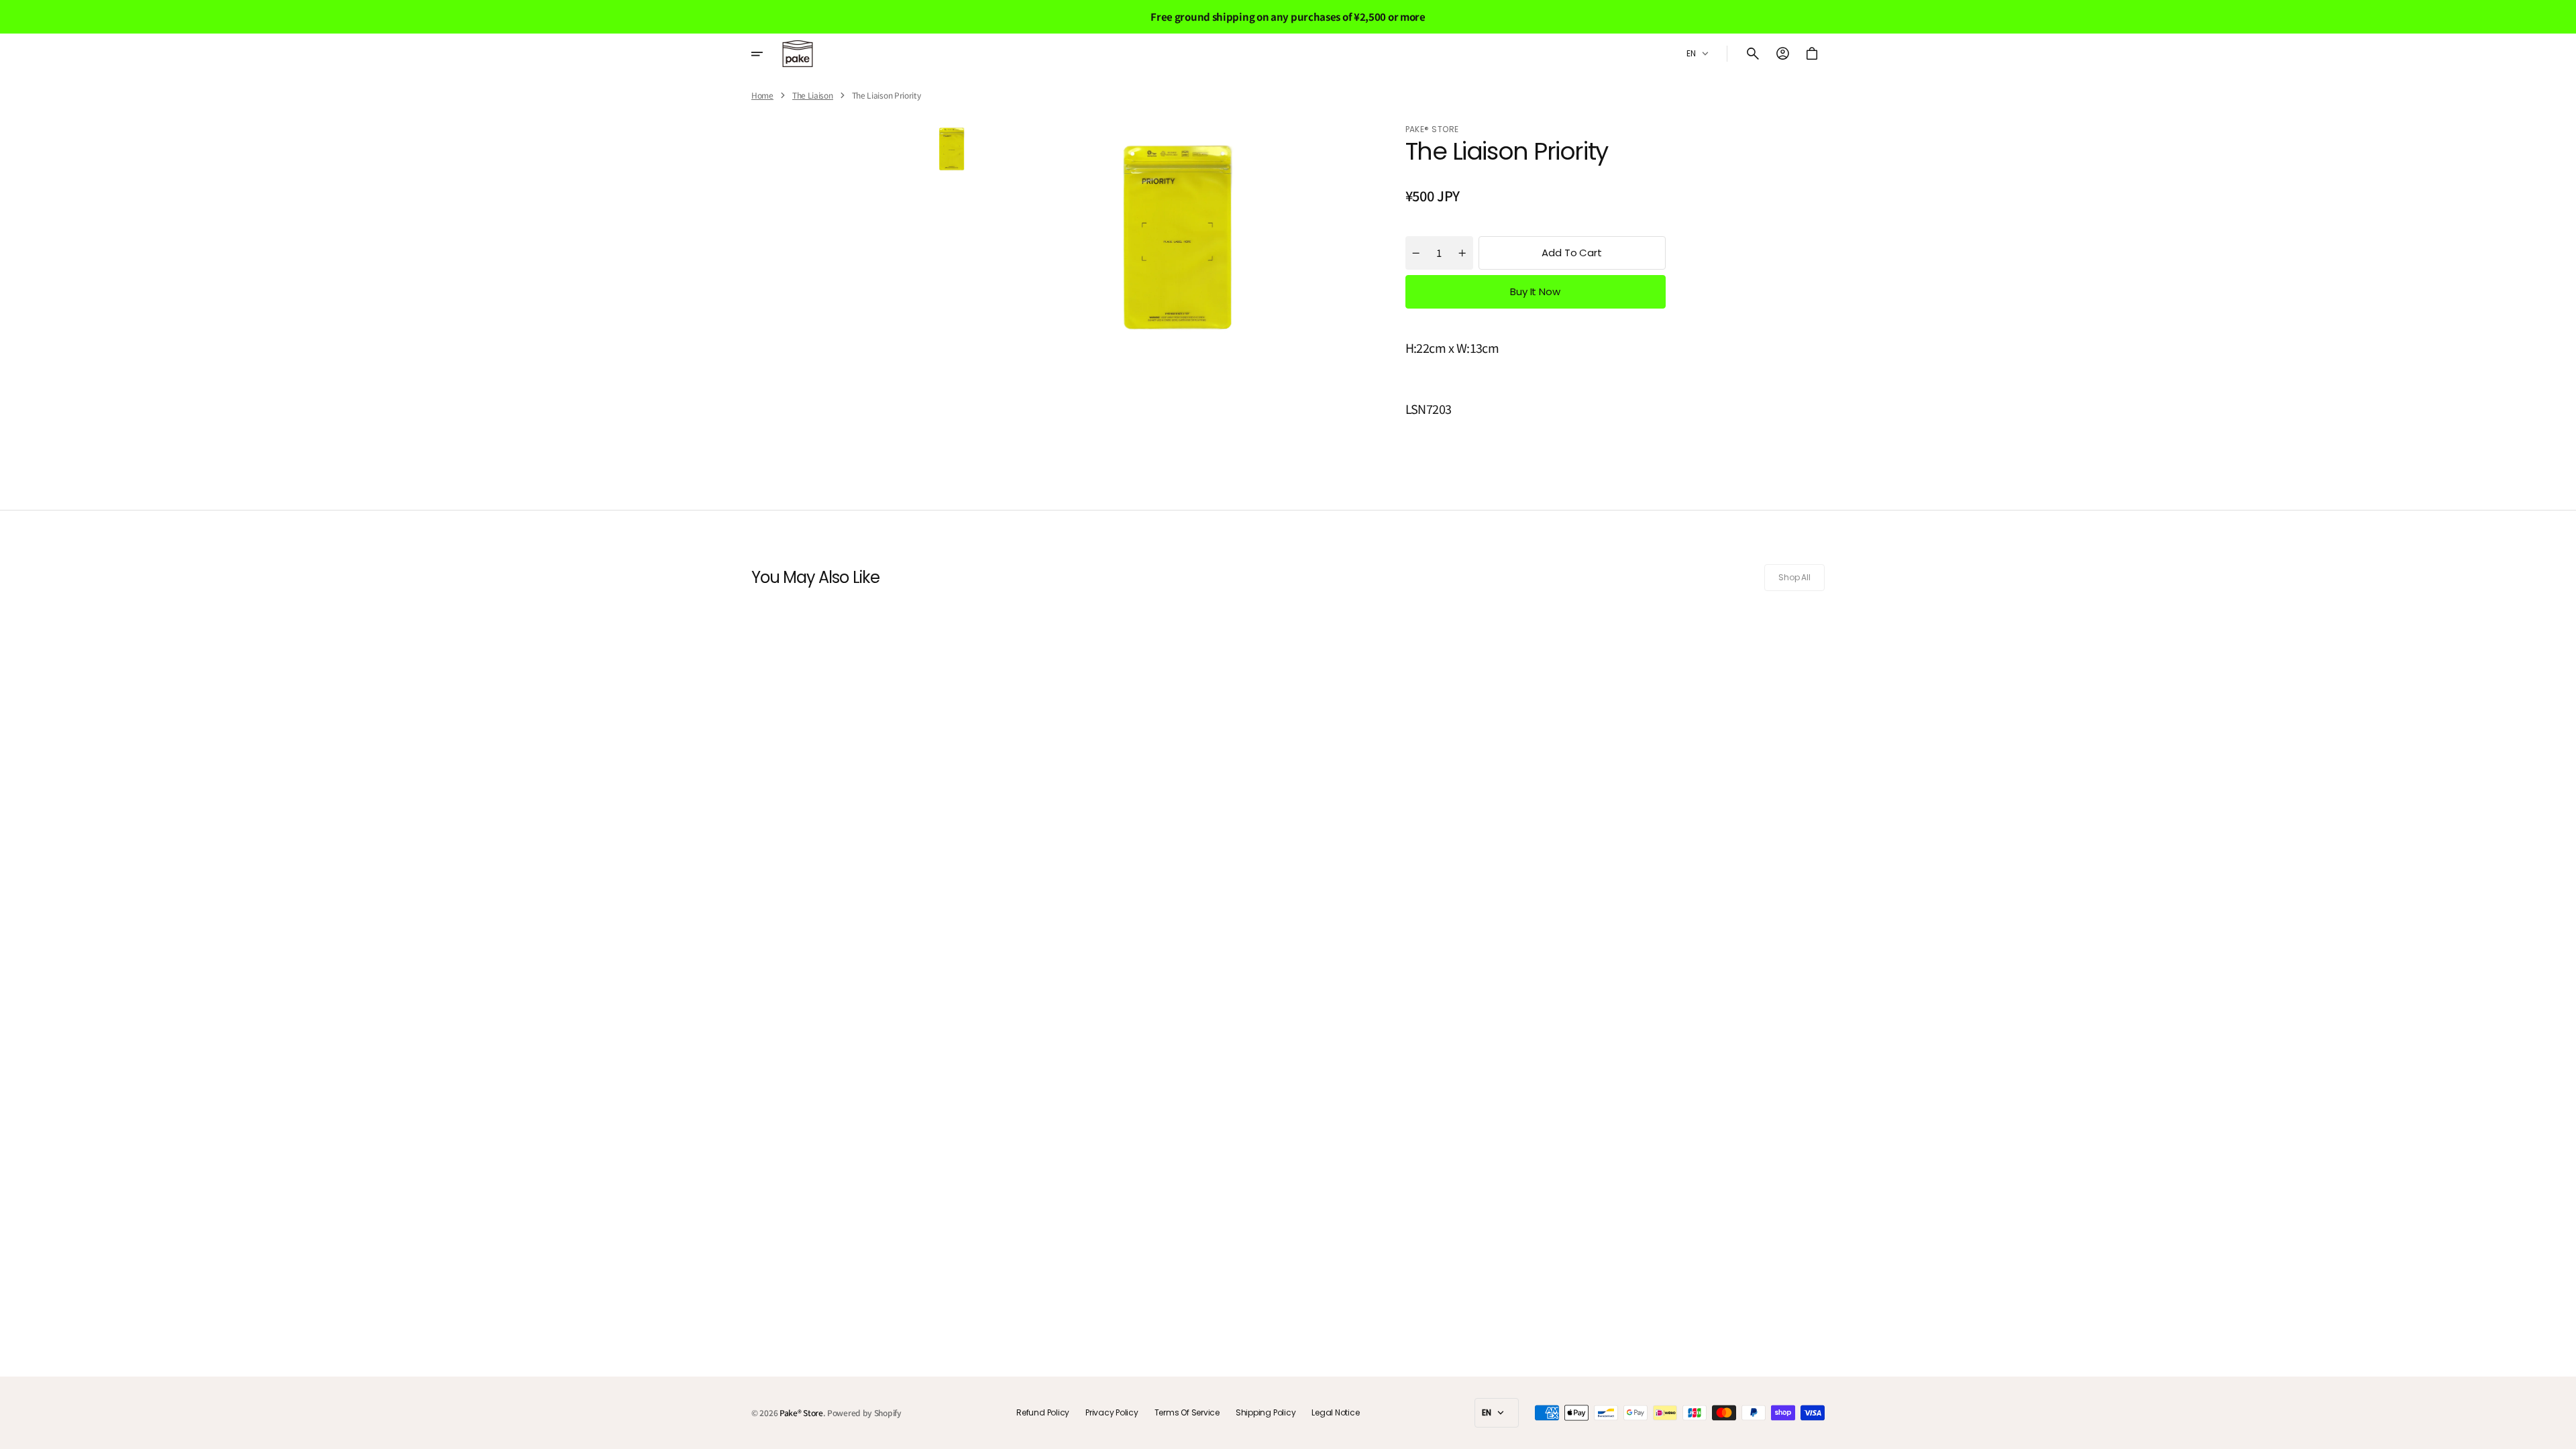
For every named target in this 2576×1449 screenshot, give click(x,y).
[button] (1753, 54)
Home (762, 95)
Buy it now (1535, 291)
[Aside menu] (766, 54)
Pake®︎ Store (801, 1413)
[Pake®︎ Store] (798, 54)
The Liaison (813, 95)
